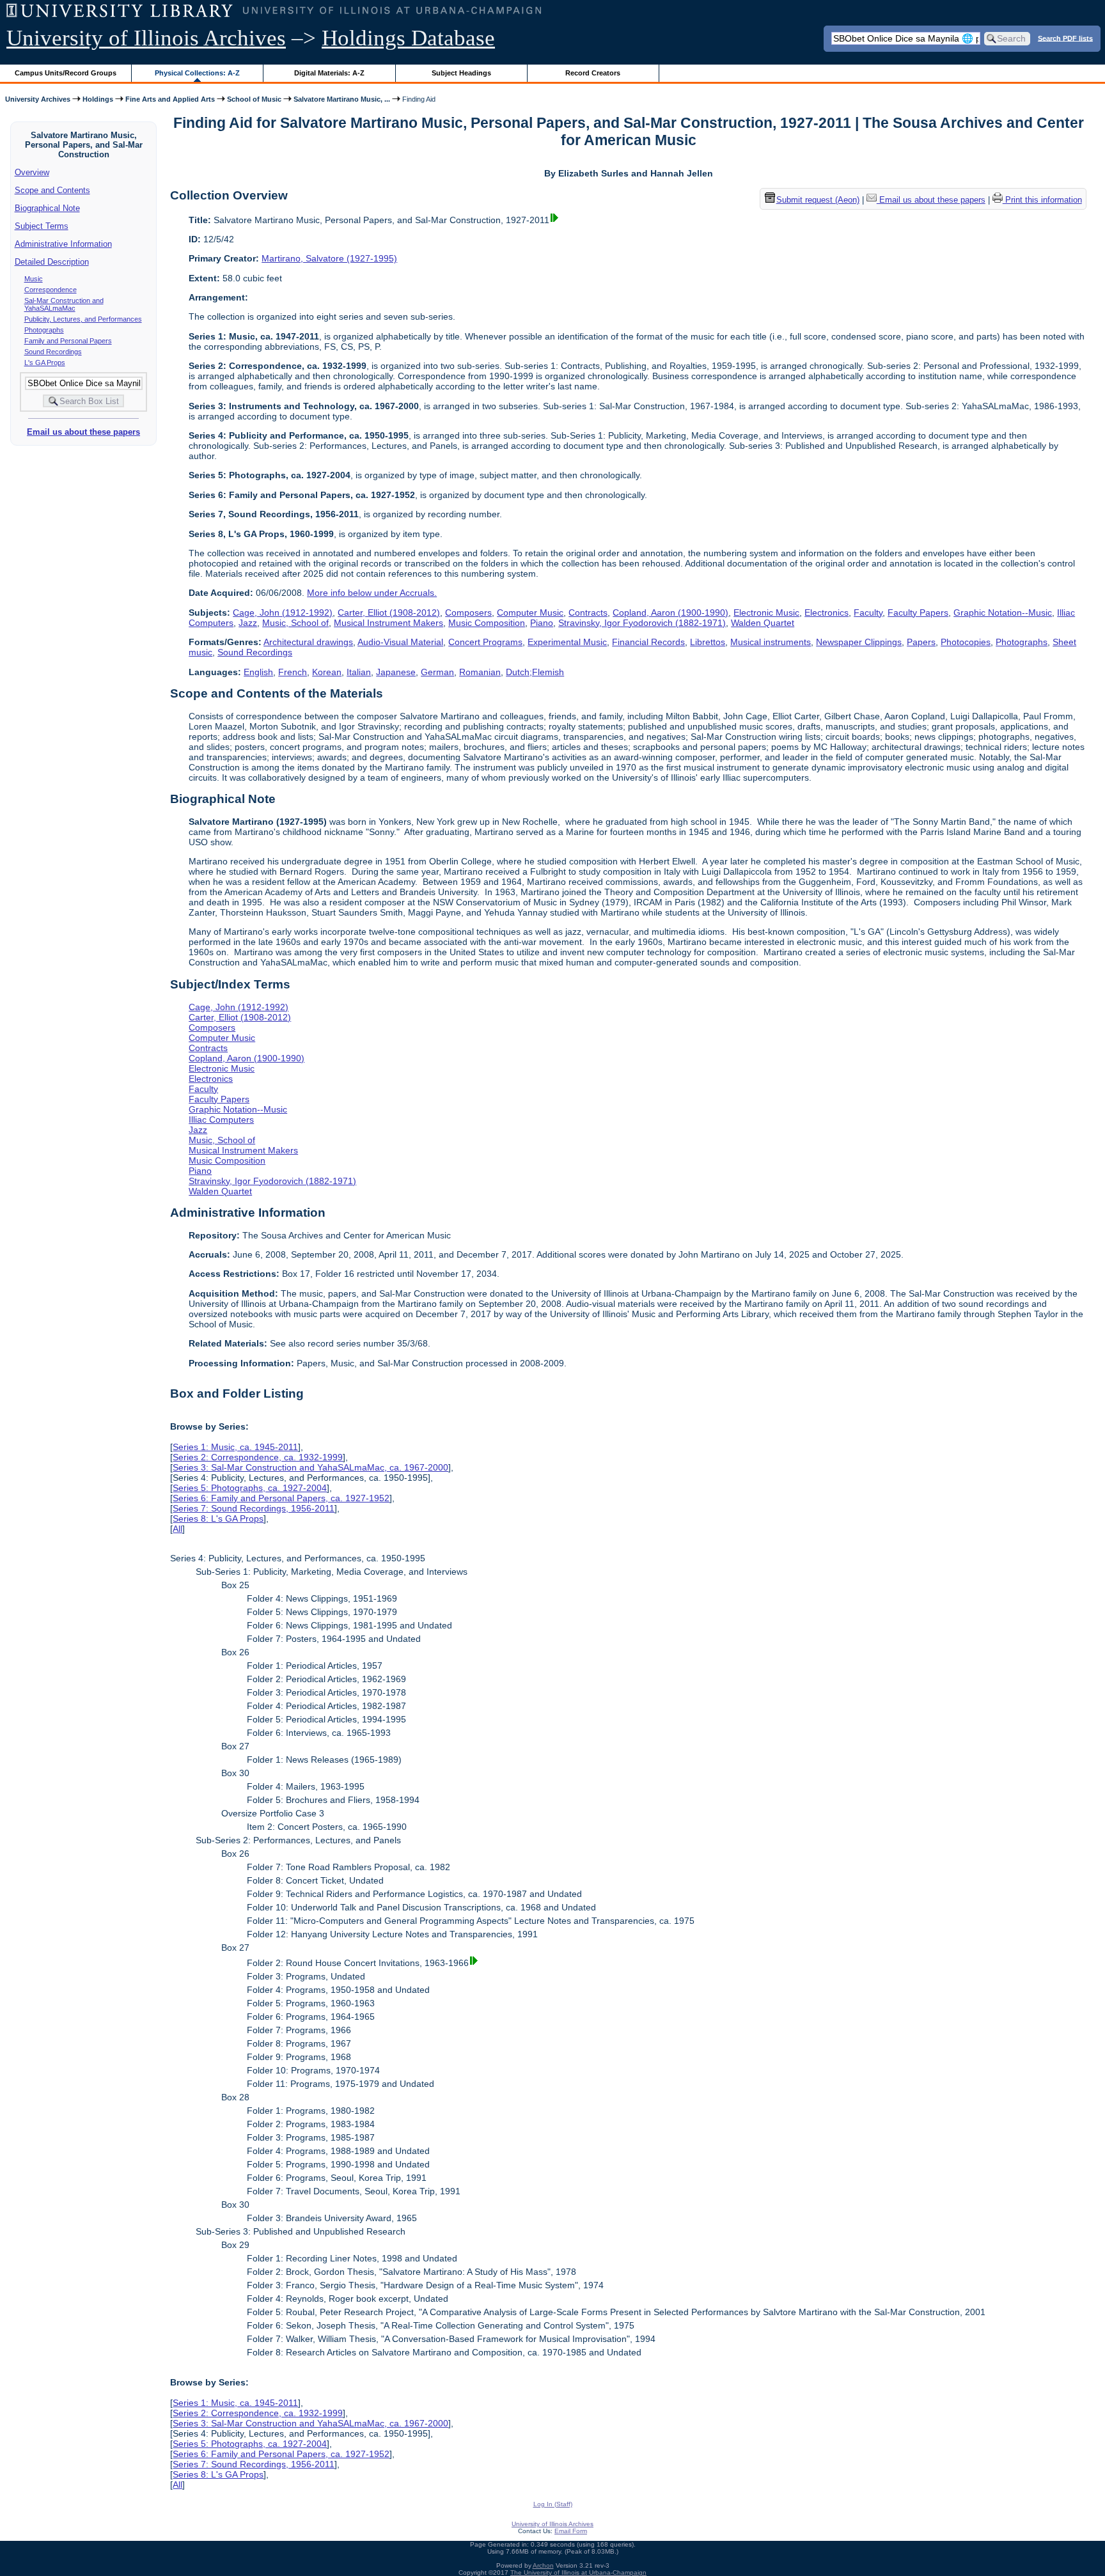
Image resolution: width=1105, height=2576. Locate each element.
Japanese (396, 672)
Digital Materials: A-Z (329, 73)
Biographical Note (47, 208)
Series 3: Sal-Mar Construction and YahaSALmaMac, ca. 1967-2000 (310, 1467)
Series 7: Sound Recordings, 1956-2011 (254, 1508)
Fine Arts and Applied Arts (170, 99)
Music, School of (295, 623)
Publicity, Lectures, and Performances (83, 319)
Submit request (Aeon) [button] (818, 200)
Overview (32, 172)
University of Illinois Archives (146, 38)
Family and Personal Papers (68, 341)
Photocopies (966, 642)
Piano (542, 623)
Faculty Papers (918, 613)
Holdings (98, 99)
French (293, 672)
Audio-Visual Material (400, 642)
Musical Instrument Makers (388, 623)
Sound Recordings (53, 352)
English (258, 672)
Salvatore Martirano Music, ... (342, 99)
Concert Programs (485, 642)
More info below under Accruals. (372, 593)
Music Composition (487, 623)
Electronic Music (766, 613)
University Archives (38, 99)
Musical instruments (771, 642)
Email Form (571, 2531)
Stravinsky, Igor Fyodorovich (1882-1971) (642, 623)
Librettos (708, 642)
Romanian (480, 672)
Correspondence (51, 290)
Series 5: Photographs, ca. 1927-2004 (250, 1488)
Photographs (44, 330)
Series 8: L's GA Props (218, 1518)
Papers (921, 642)
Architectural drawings (308, 642)
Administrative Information (63, 244)
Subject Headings (461, 73)
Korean (327, 672)
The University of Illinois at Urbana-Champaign (578, 2572)
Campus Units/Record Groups (66, 73)
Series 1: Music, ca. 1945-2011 (235, 1447)
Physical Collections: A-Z (197, 73)
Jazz (248, 623)
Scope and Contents (52, 190)
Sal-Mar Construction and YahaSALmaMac (64, 304)
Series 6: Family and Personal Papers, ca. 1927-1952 (281, 1498)
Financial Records (648, 642)
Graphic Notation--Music (1003, 613)
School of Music (254, 99)
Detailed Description (52, 262)
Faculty (868, 613)
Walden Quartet (763, 623)
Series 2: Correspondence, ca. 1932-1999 (258, 1457)
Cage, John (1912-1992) (283, 613)
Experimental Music (567, 642)
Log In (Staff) (553, 2504)
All (177, 1529)
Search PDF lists (1065, 38)
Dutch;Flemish (535, 672)
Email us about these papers (83, 432)
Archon (543, 2565)
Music (34, 279)
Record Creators (593, 73)
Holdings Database (408, 38)
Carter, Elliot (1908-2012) (389, 613)
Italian (359, 672)
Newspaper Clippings (859, 642)
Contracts (588, 613)
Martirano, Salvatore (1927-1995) (329, 258)
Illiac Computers (221, 1120)
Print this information (1042, 200)
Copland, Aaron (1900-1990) (670, 613)
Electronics (827, 613)
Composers (468, 613)
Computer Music (530, 613)
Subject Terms (42, 226)
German (437, 672)
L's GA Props (45, 363)
